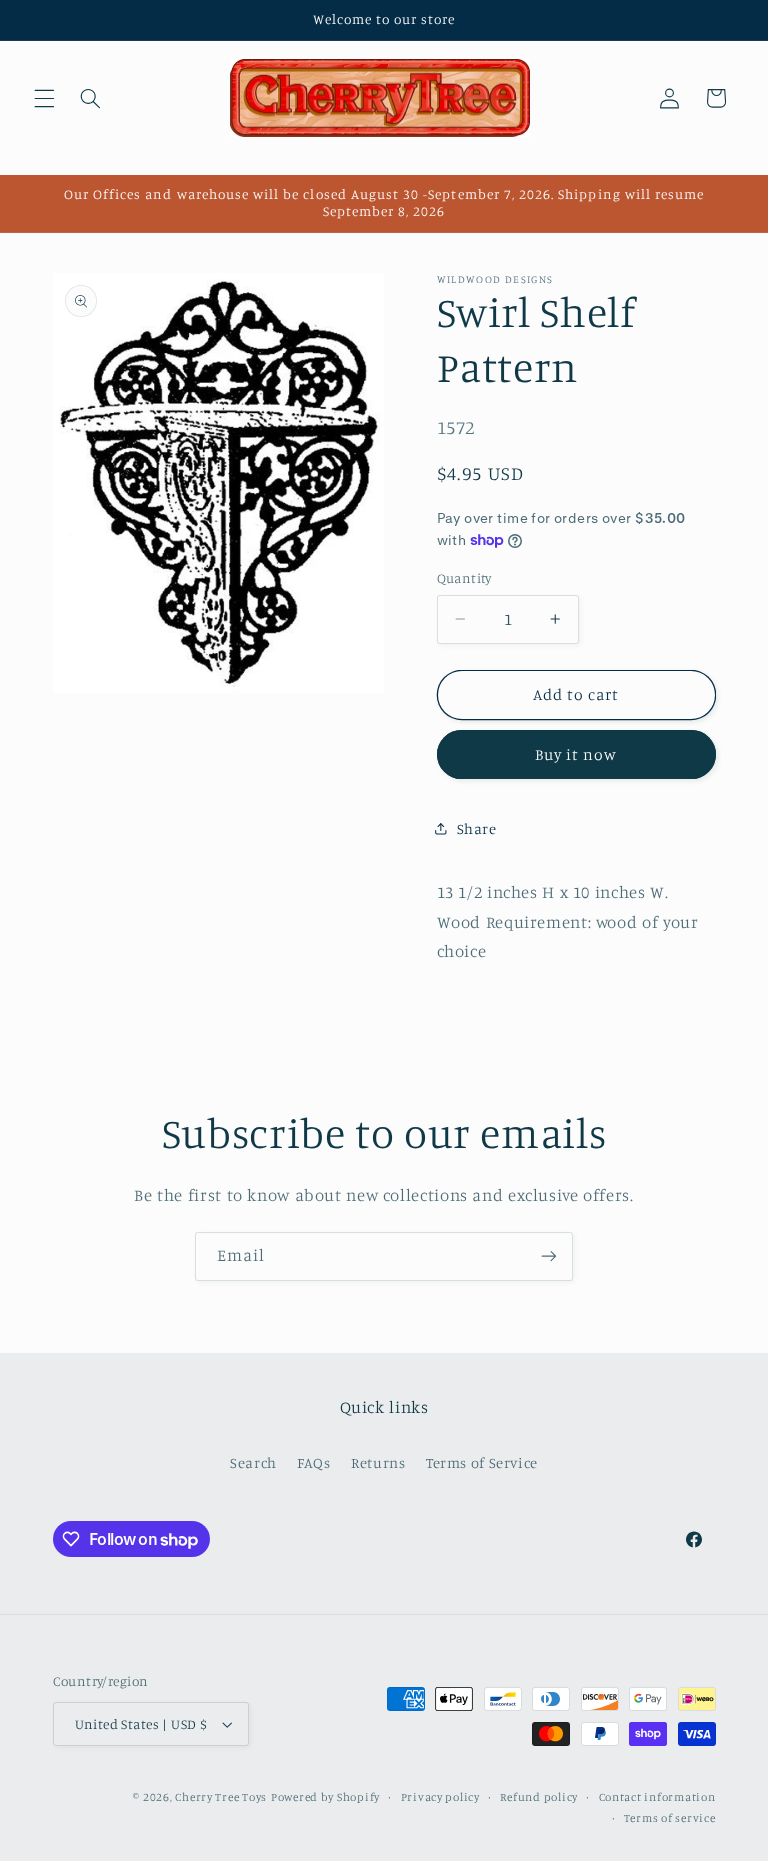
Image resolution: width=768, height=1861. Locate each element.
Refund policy (539, 1797)
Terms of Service (482, 1462)
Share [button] (477, 828)
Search (253, 1462)
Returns (378, 1462)
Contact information (657, 1797)
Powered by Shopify (325, 1797)
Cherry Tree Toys (221, 1797)
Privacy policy (440, 1797)
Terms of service (670, 1818)
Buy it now (576, 754)
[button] (44, 98)
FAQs (314, 1462)
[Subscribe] (549, 1256)
